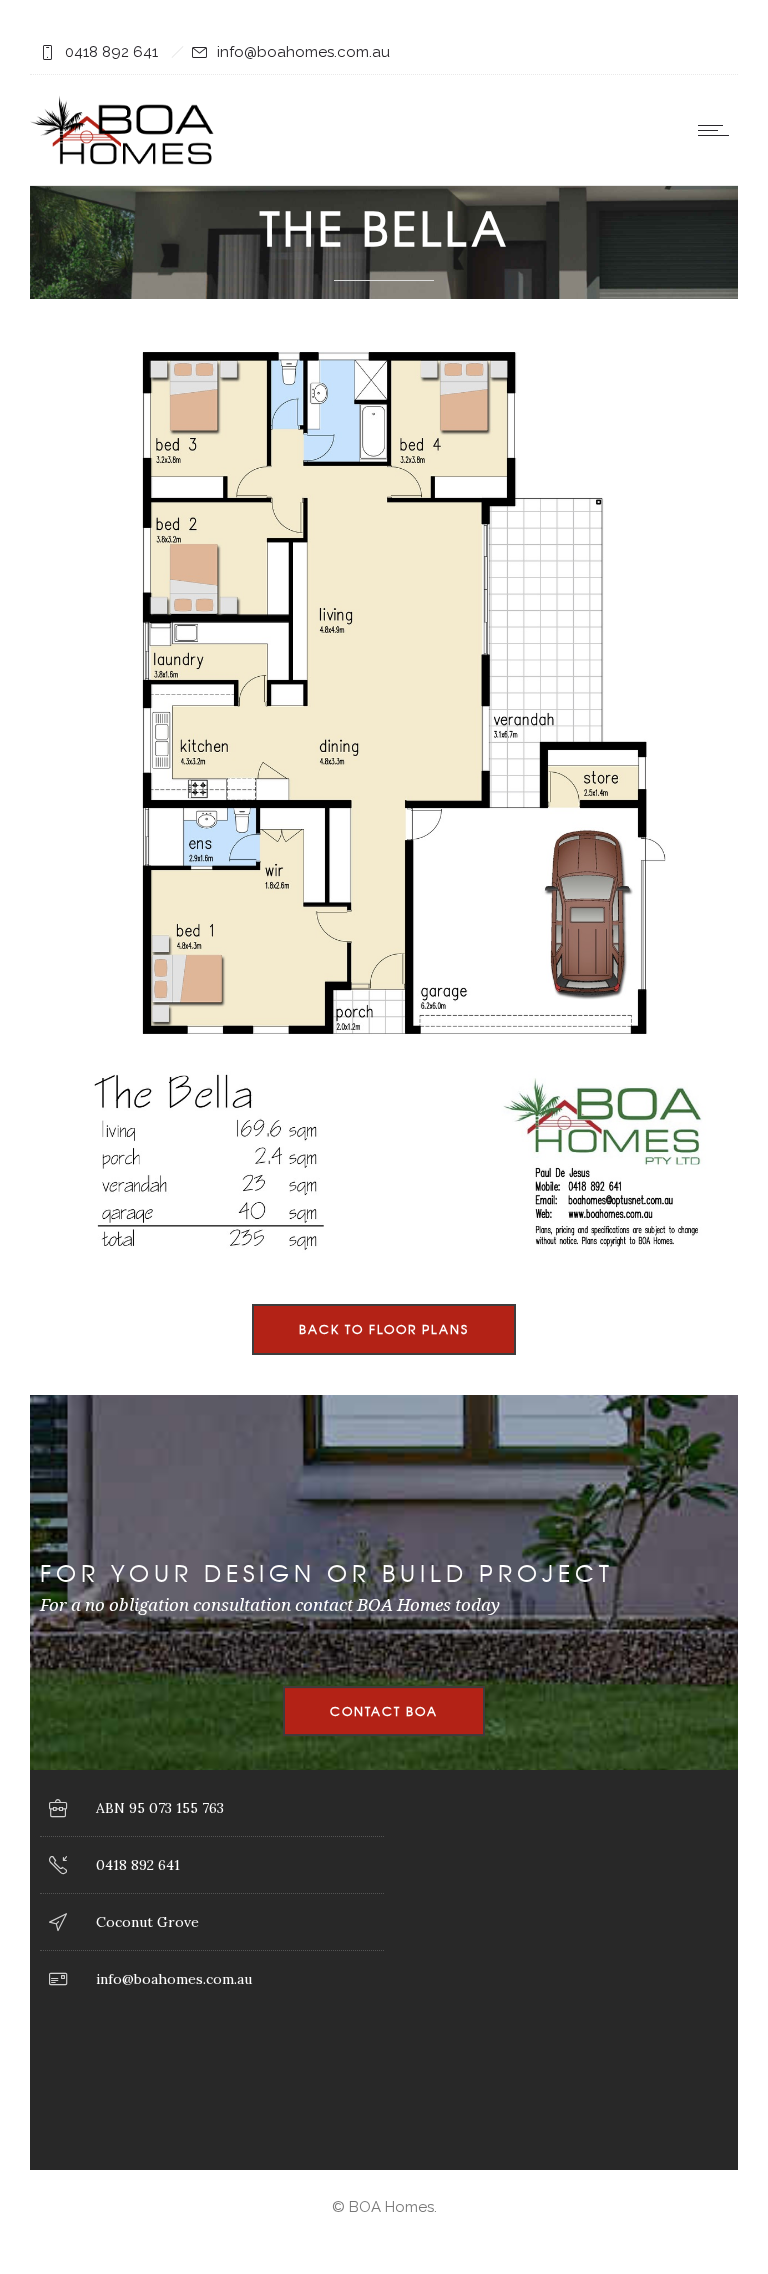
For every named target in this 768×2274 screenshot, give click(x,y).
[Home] (123, 159)
